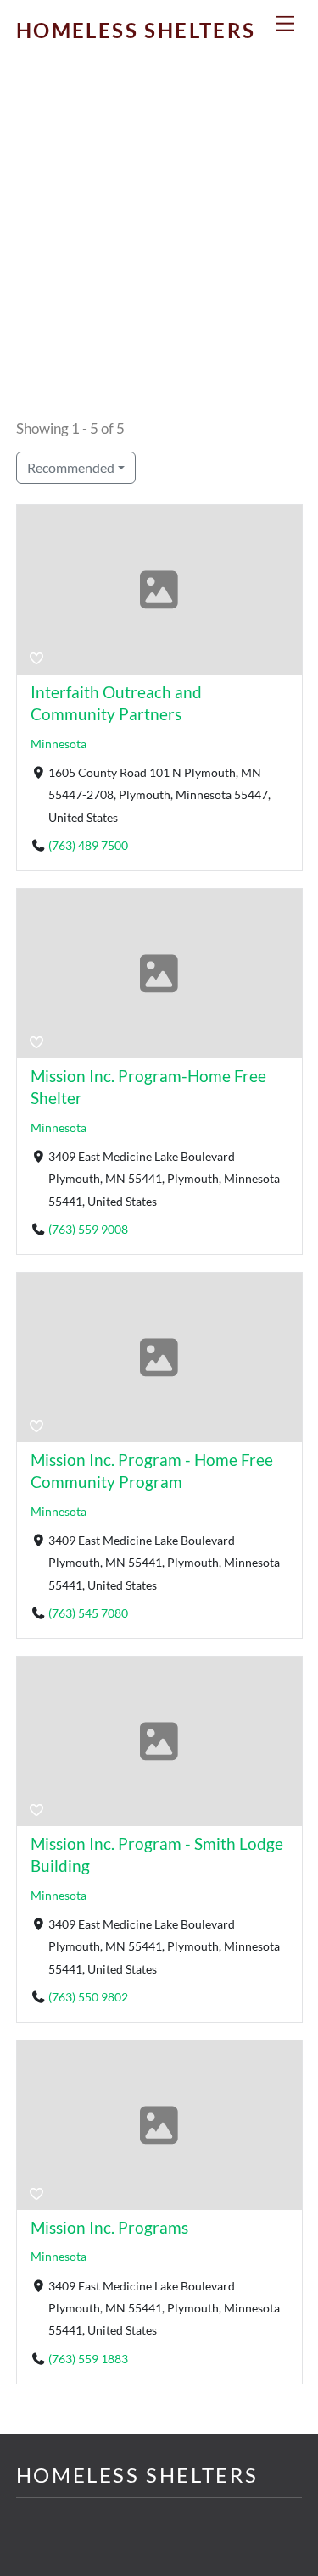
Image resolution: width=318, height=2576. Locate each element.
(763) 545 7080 (88, 1613)
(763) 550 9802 (88, 1997)
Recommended (71, 467)
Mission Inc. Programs (109, 2227)
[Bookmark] (36, 658)
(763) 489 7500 (88, 846)
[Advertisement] (159, 246)
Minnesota (59, 744)
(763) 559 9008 (88, 1230)
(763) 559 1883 (88, 2359)
